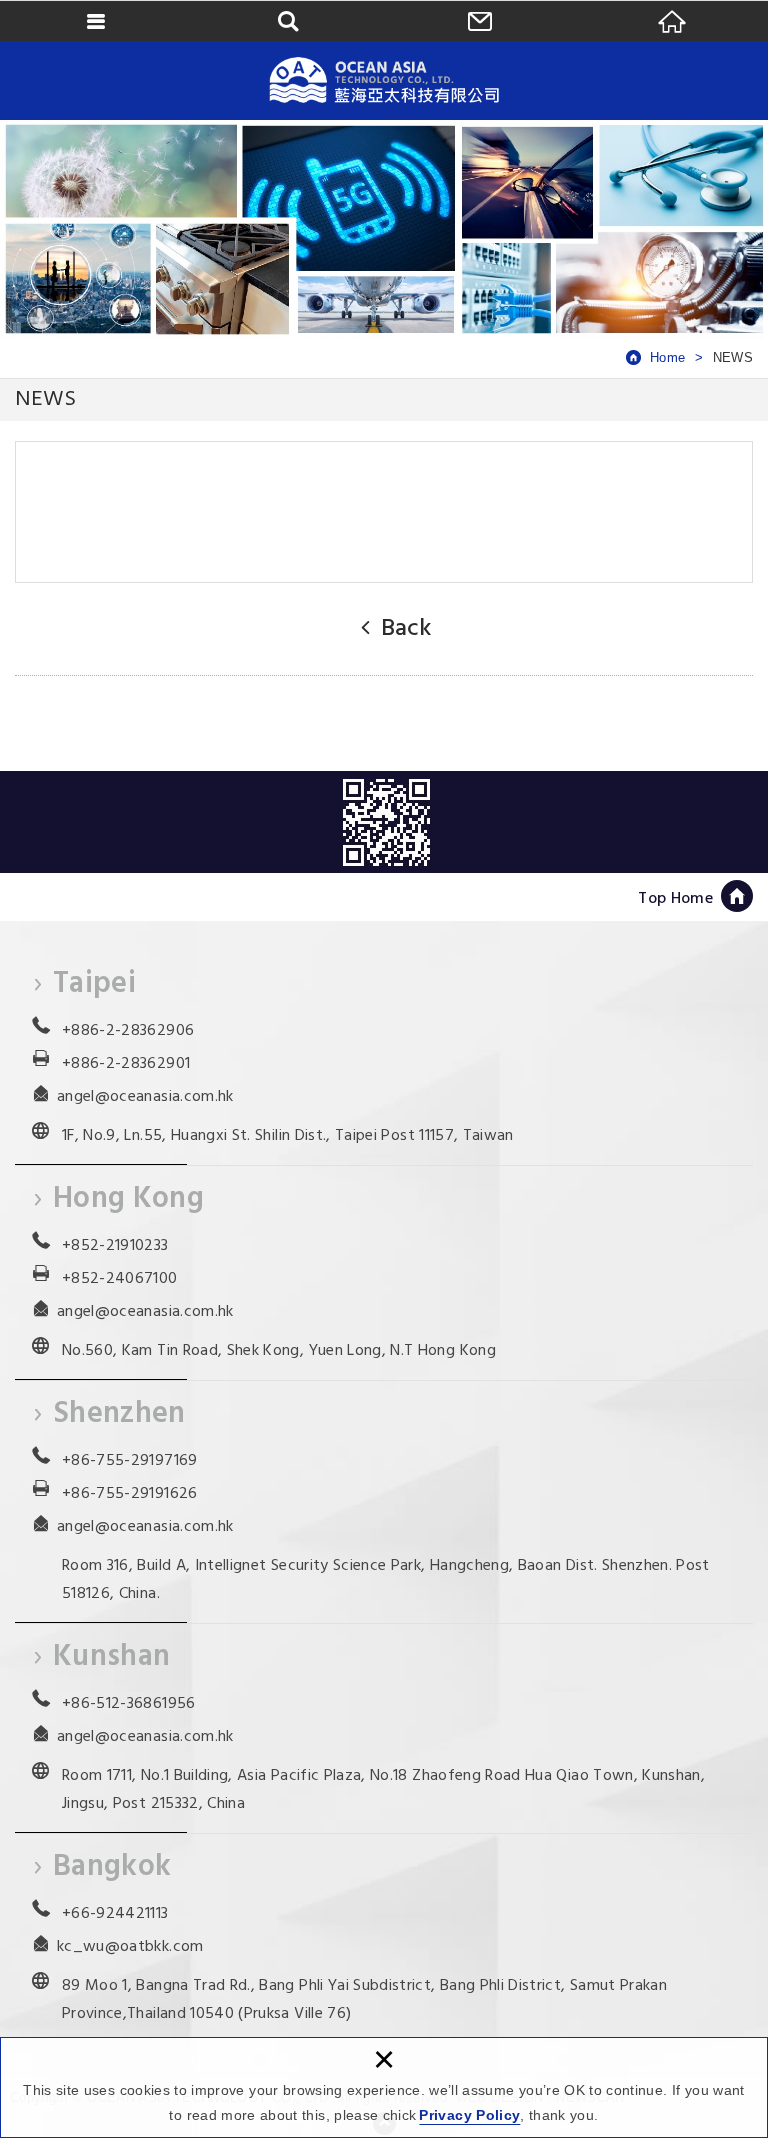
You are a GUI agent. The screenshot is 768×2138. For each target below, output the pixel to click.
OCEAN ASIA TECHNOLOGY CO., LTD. (384, 80)
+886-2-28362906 (128, 1031)
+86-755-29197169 (130, 1461)
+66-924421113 (115, 1914)
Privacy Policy (469, 2115)
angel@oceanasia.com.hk (145, 1097)
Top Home (675, 899)
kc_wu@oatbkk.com (130, 1947)
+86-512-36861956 (129, 1704)
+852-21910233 (115, 1246)
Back (406, 629)
